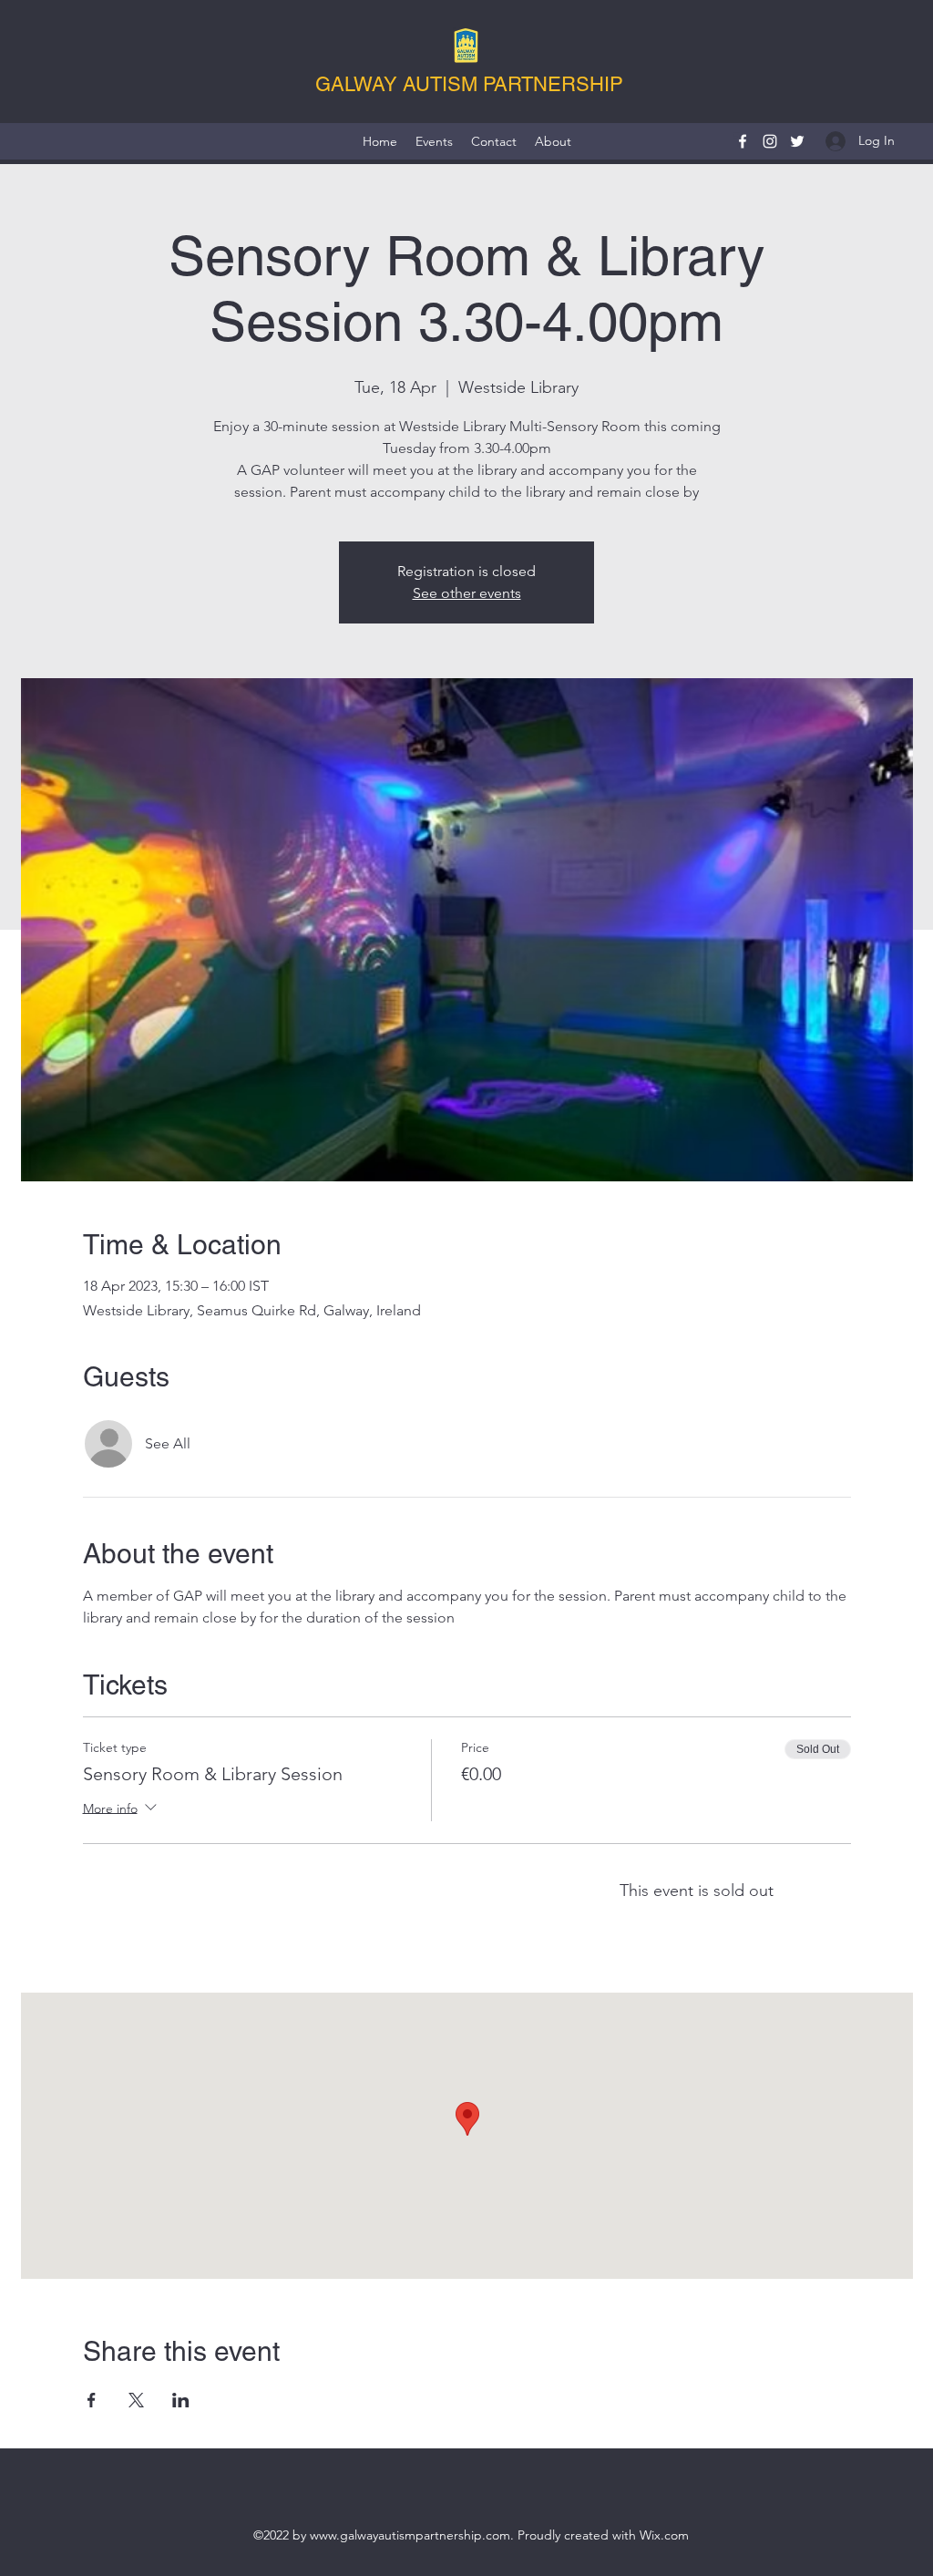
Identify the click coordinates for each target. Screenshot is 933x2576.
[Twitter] (797, 141)
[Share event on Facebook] (92, 2400)
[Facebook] (743, 141)
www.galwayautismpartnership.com (410, 2535)
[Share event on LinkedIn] (181, 2400)
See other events (467, 593)
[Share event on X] (136, 2400)
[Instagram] (770, 141)
